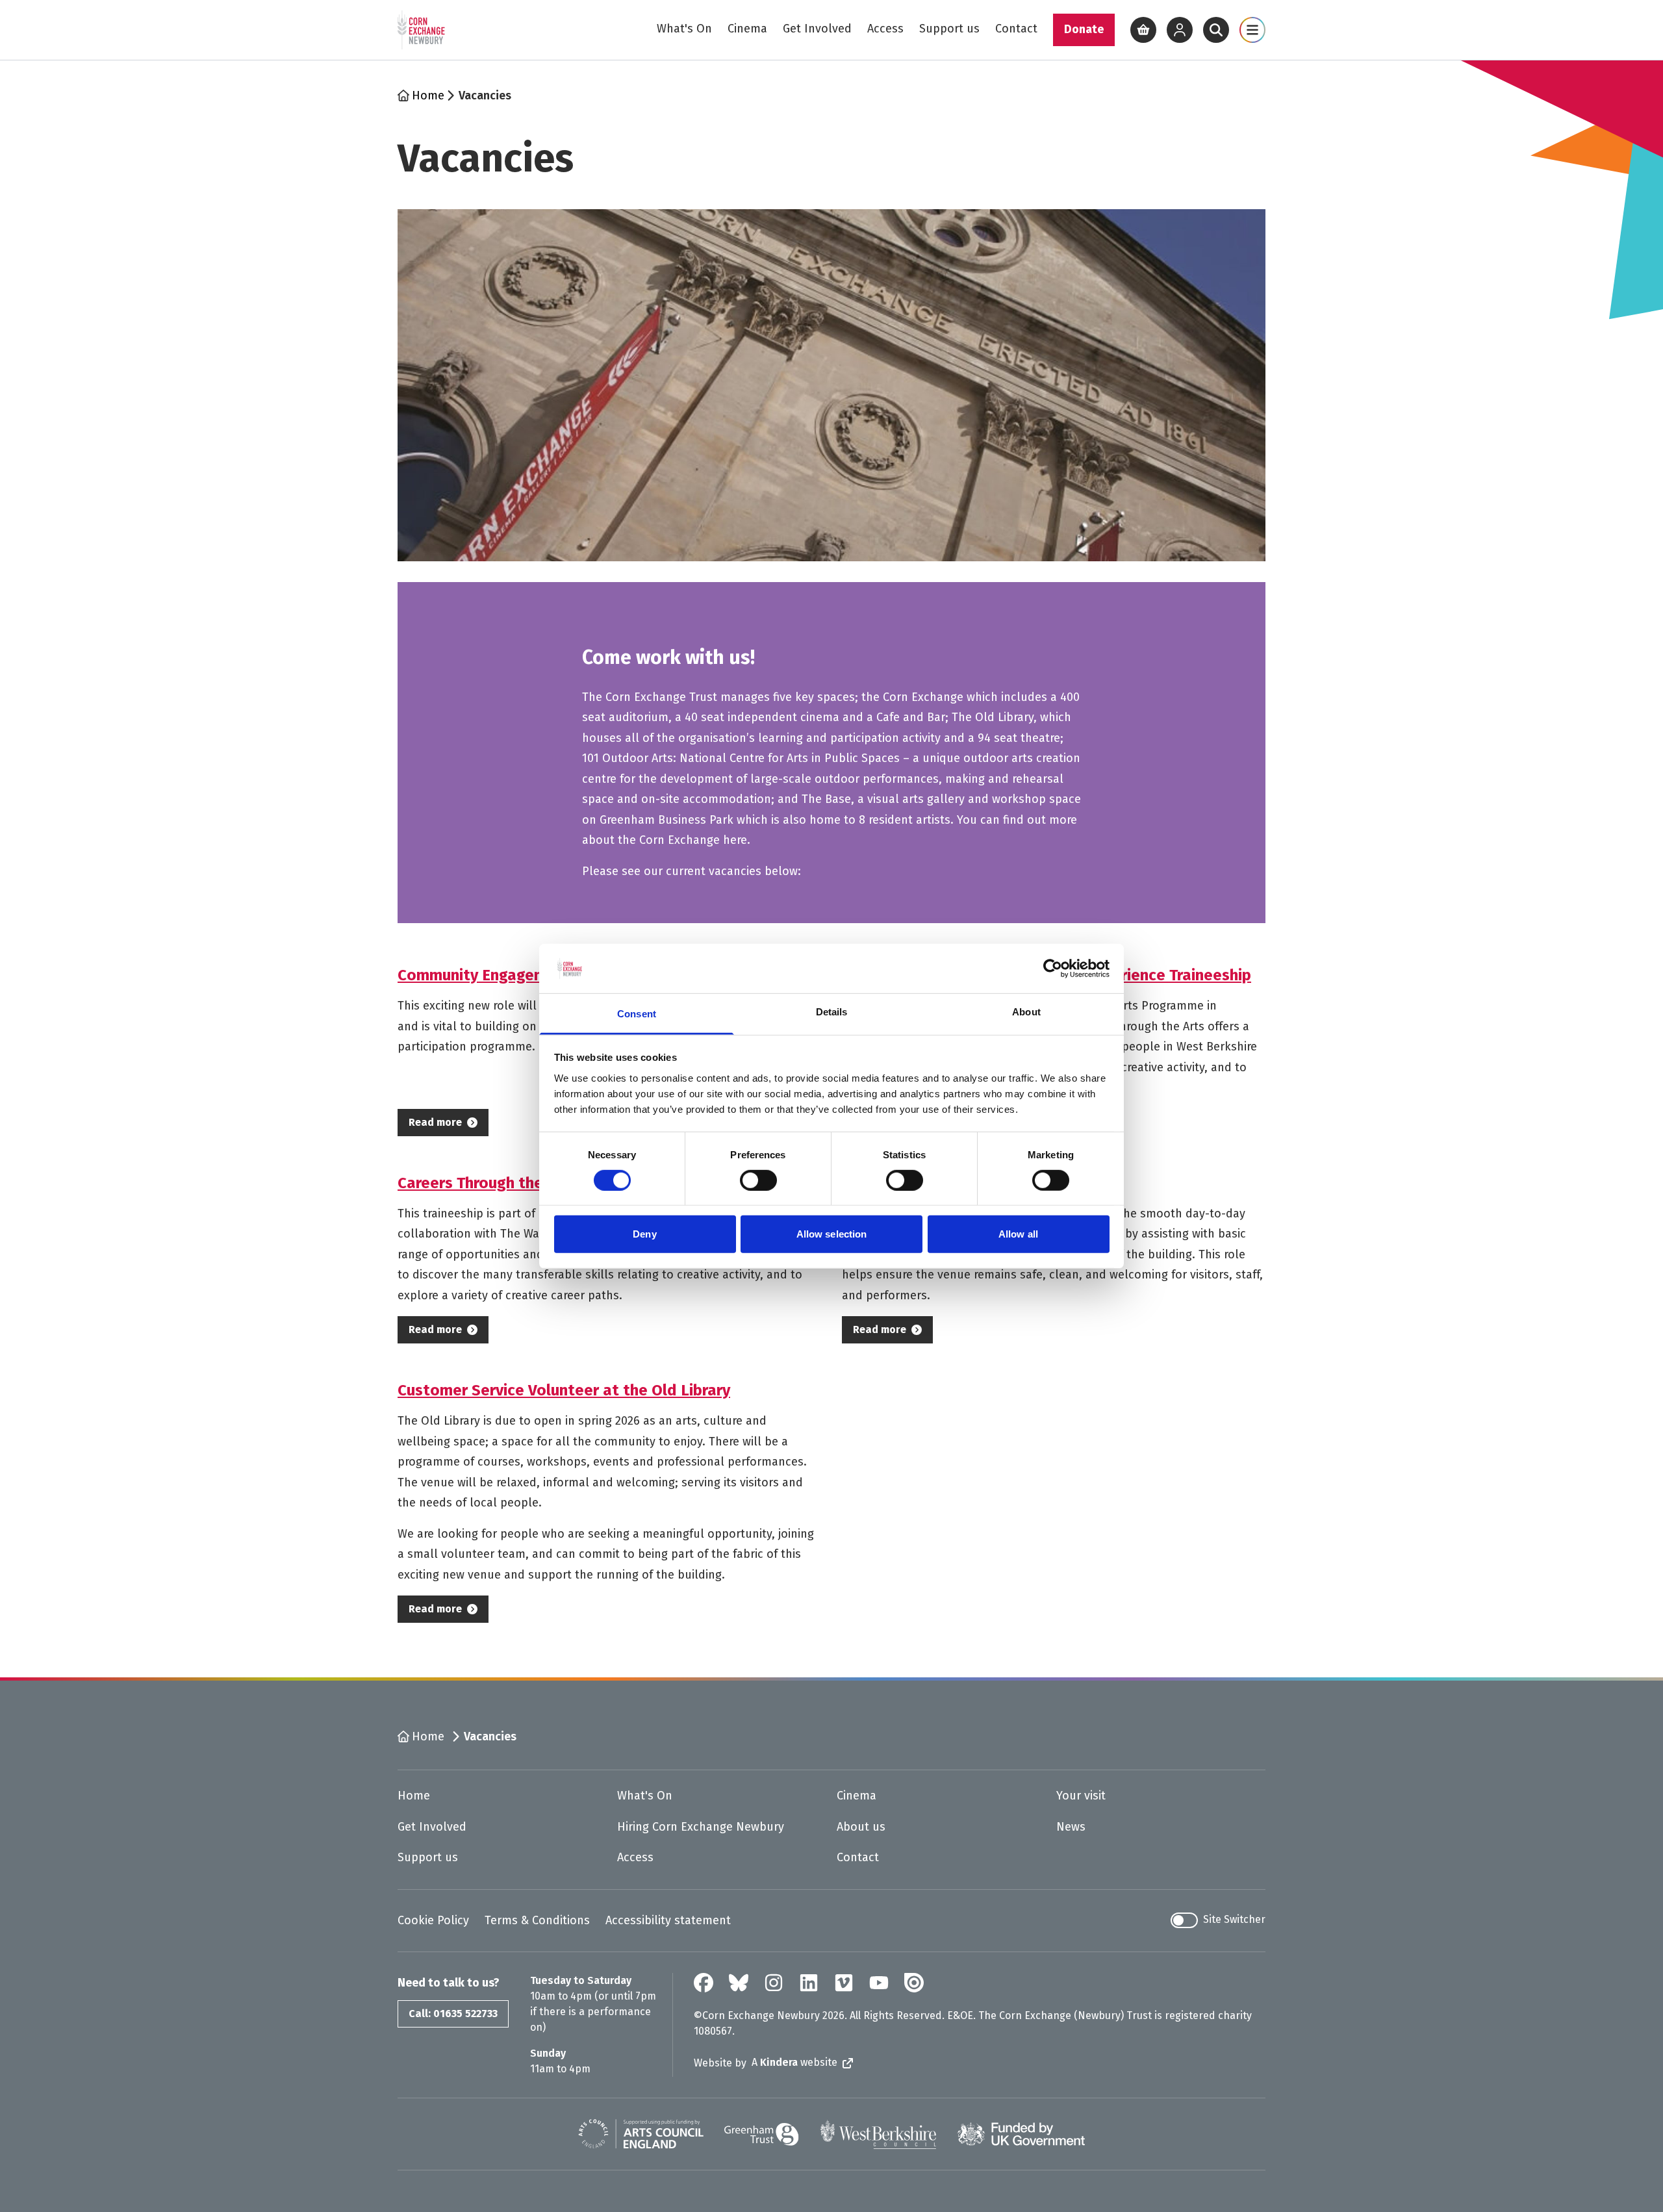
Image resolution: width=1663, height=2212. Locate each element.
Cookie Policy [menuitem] (433, 1920)
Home (428, 95)
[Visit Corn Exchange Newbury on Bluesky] (739, 1983)
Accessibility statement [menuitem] (668, 1920)
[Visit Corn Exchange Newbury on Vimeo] (844, 1983)
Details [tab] (832, 1012)
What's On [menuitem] (684, 29)
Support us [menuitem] (949, 29)
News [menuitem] (1071, 1827)
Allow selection (832, 1234)
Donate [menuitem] (1084, 29)
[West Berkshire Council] (878, 2134)
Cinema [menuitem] (747, 29)
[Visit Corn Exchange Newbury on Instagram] (774, 1983)
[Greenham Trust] (762, 2134)
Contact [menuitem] (1016, 29)
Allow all (1018, 1234)
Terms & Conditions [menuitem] (537, 1920)
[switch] (758, 1180)
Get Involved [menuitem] (817, 29)
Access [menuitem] (885, 29)
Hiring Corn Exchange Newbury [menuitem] (701, 1827)
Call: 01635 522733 (453, 2014)
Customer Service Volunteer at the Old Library (564, 1390)
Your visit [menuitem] (1081, 1796)
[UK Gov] (1021, 2134)
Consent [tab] (637, 1014)
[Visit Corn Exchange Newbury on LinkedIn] (809, 1983)
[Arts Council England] (641, 2134)
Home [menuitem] (414, 1796)
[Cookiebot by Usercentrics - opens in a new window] (1053, 969)
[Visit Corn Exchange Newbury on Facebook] (704, 1983)
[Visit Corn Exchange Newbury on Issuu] (914, 1983)
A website (794, 2062)
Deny (644, 1234)
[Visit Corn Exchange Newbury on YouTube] (879, 1983)
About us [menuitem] (861, 1827)
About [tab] (1026, 1012)
